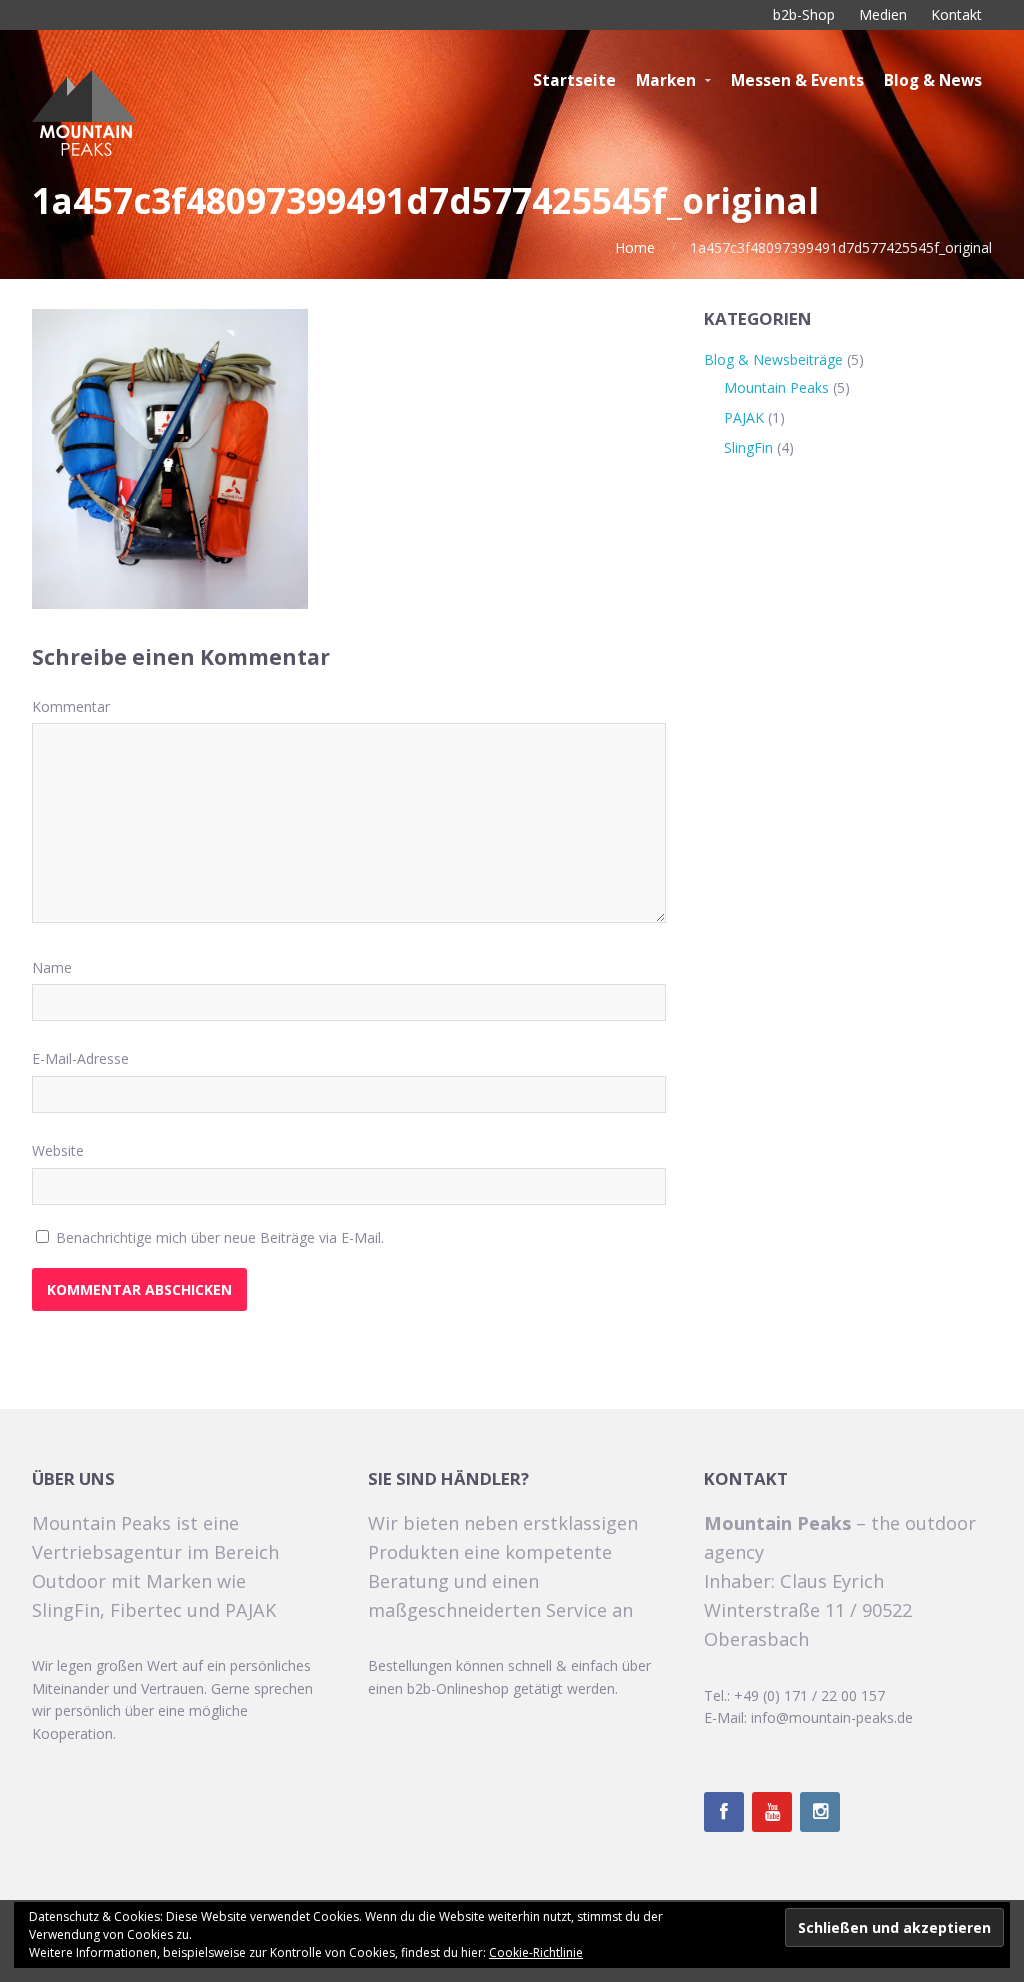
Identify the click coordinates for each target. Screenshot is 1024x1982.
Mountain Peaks (776, 387)
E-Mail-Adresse (80, 1058)
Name (52, 967)
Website (58, 1150)
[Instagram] (820, 1812)
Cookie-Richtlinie (536, 1952)
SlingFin (748, 447)
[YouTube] (772, 1812)
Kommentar (71, 706)
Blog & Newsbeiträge (773, 359)
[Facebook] (724, 1812)
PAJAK (744, 417)
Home (635, 247)
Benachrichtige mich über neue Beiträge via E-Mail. (220, 1237)
